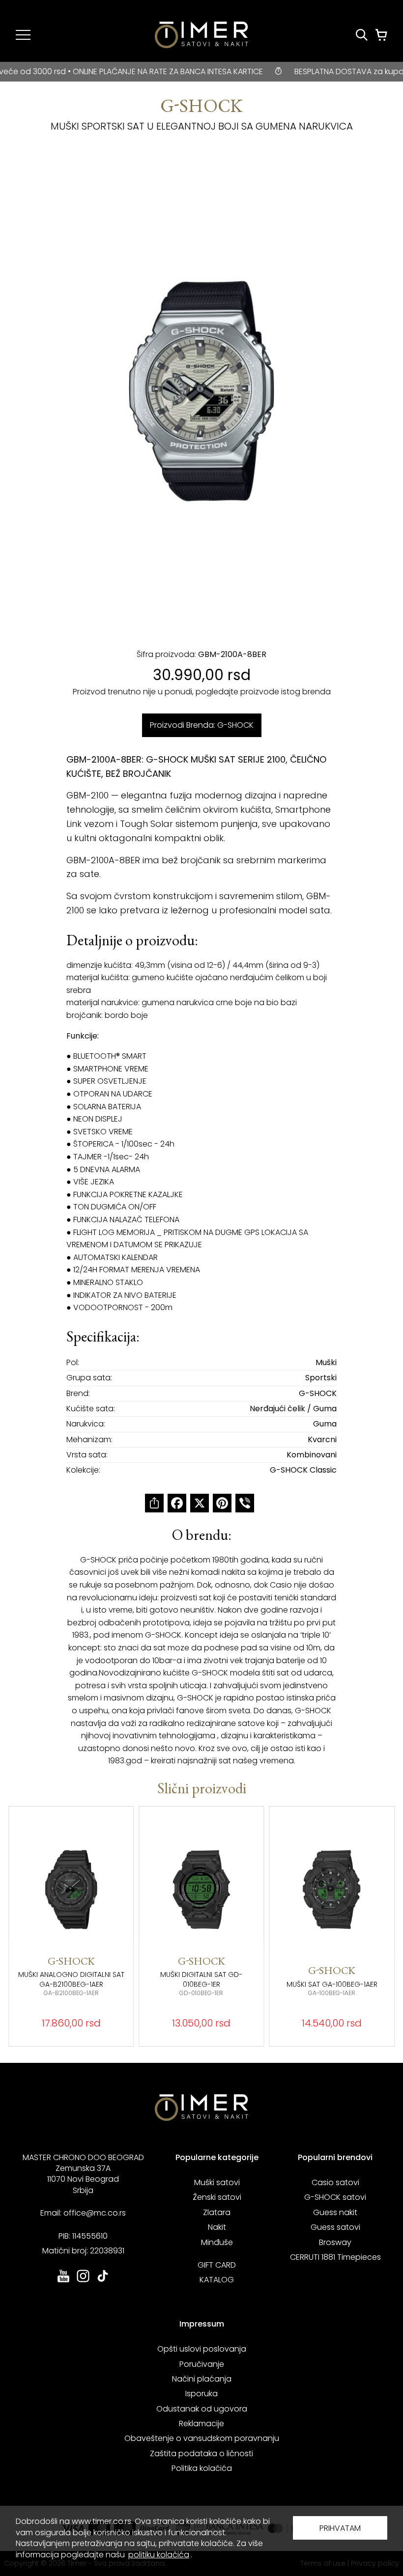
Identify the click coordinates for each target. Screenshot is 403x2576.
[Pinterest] (222, 1503)
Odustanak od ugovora (202, 2409)
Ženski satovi (217, 2197)
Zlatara (217, 2212)
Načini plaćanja (202, 2379)
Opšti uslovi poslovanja (202, 2349)
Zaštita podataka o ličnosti (201, 2453)
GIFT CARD (217, 2265)
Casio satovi (335, 2182)
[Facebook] (177, 1503)
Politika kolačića (202, 2468)
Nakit (217, 2227)
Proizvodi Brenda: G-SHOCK (202, 725)
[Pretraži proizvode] (362, 35)
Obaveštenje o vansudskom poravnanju (202, 2438)
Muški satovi (217, 2182)
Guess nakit (335, 2212)
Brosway (335, 2242)
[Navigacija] (23, 35)
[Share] (154, 1503)
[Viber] (245, 1503)
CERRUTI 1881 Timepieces (335, 2257)
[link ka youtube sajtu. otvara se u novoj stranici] (63, 2281)
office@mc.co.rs (95, 2213)
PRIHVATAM (340, 2528)
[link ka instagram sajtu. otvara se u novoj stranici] (83, 2281)
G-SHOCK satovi (335, 2197)
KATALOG (217, 2280)
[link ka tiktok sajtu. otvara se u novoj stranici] (103, 2281)
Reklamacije (201, 2424)
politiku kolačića (159, 2555)
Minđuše (217, 2242)
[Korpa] (381, 35)
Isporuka (201, 2394)
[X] (200, 1503)
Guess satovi (335, 2227)
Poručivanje (202, 2364)
